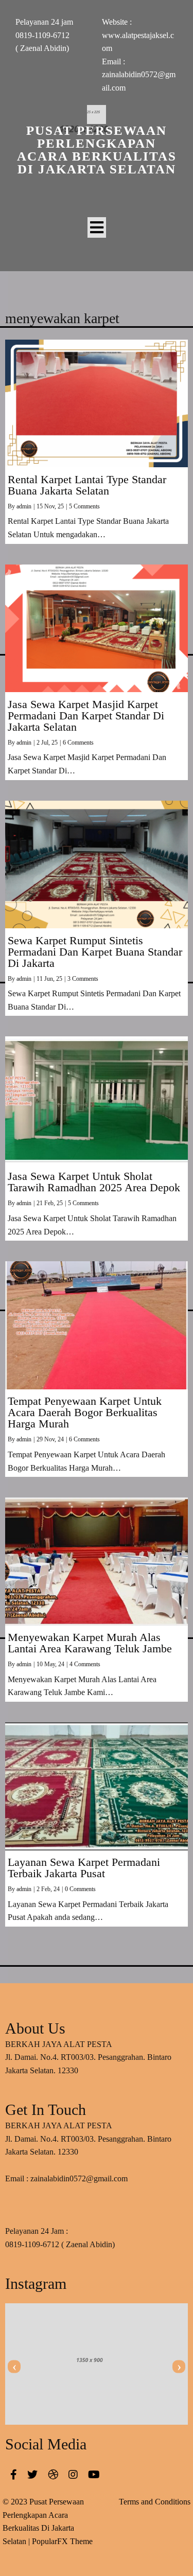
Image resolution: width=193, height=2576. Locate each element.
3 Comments (83, 979)
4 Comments (85, 1664)
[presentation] (14, 2367)
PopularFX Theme (62, 2541)
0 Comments (80, 1889)
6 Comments (78, 743)
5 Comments (84, 506)
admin (24, 506)
